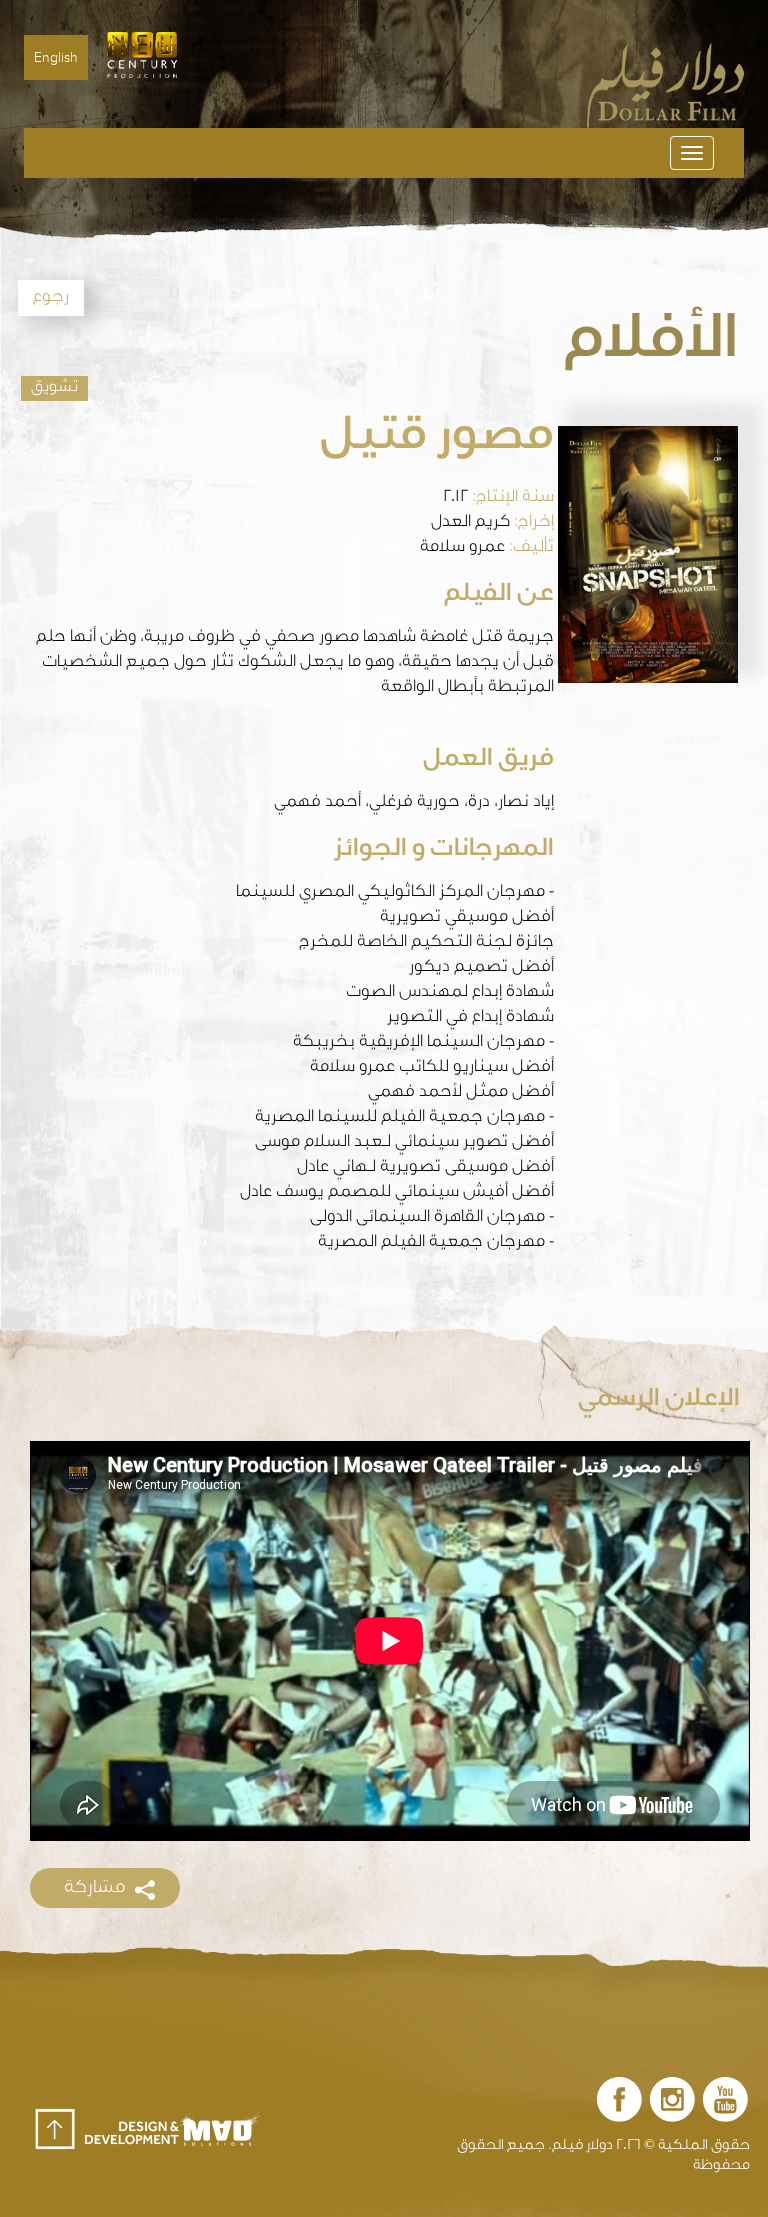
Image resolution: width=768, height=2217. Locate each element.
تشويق (54, 388)
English (56, 57)
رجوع (51, 298)
